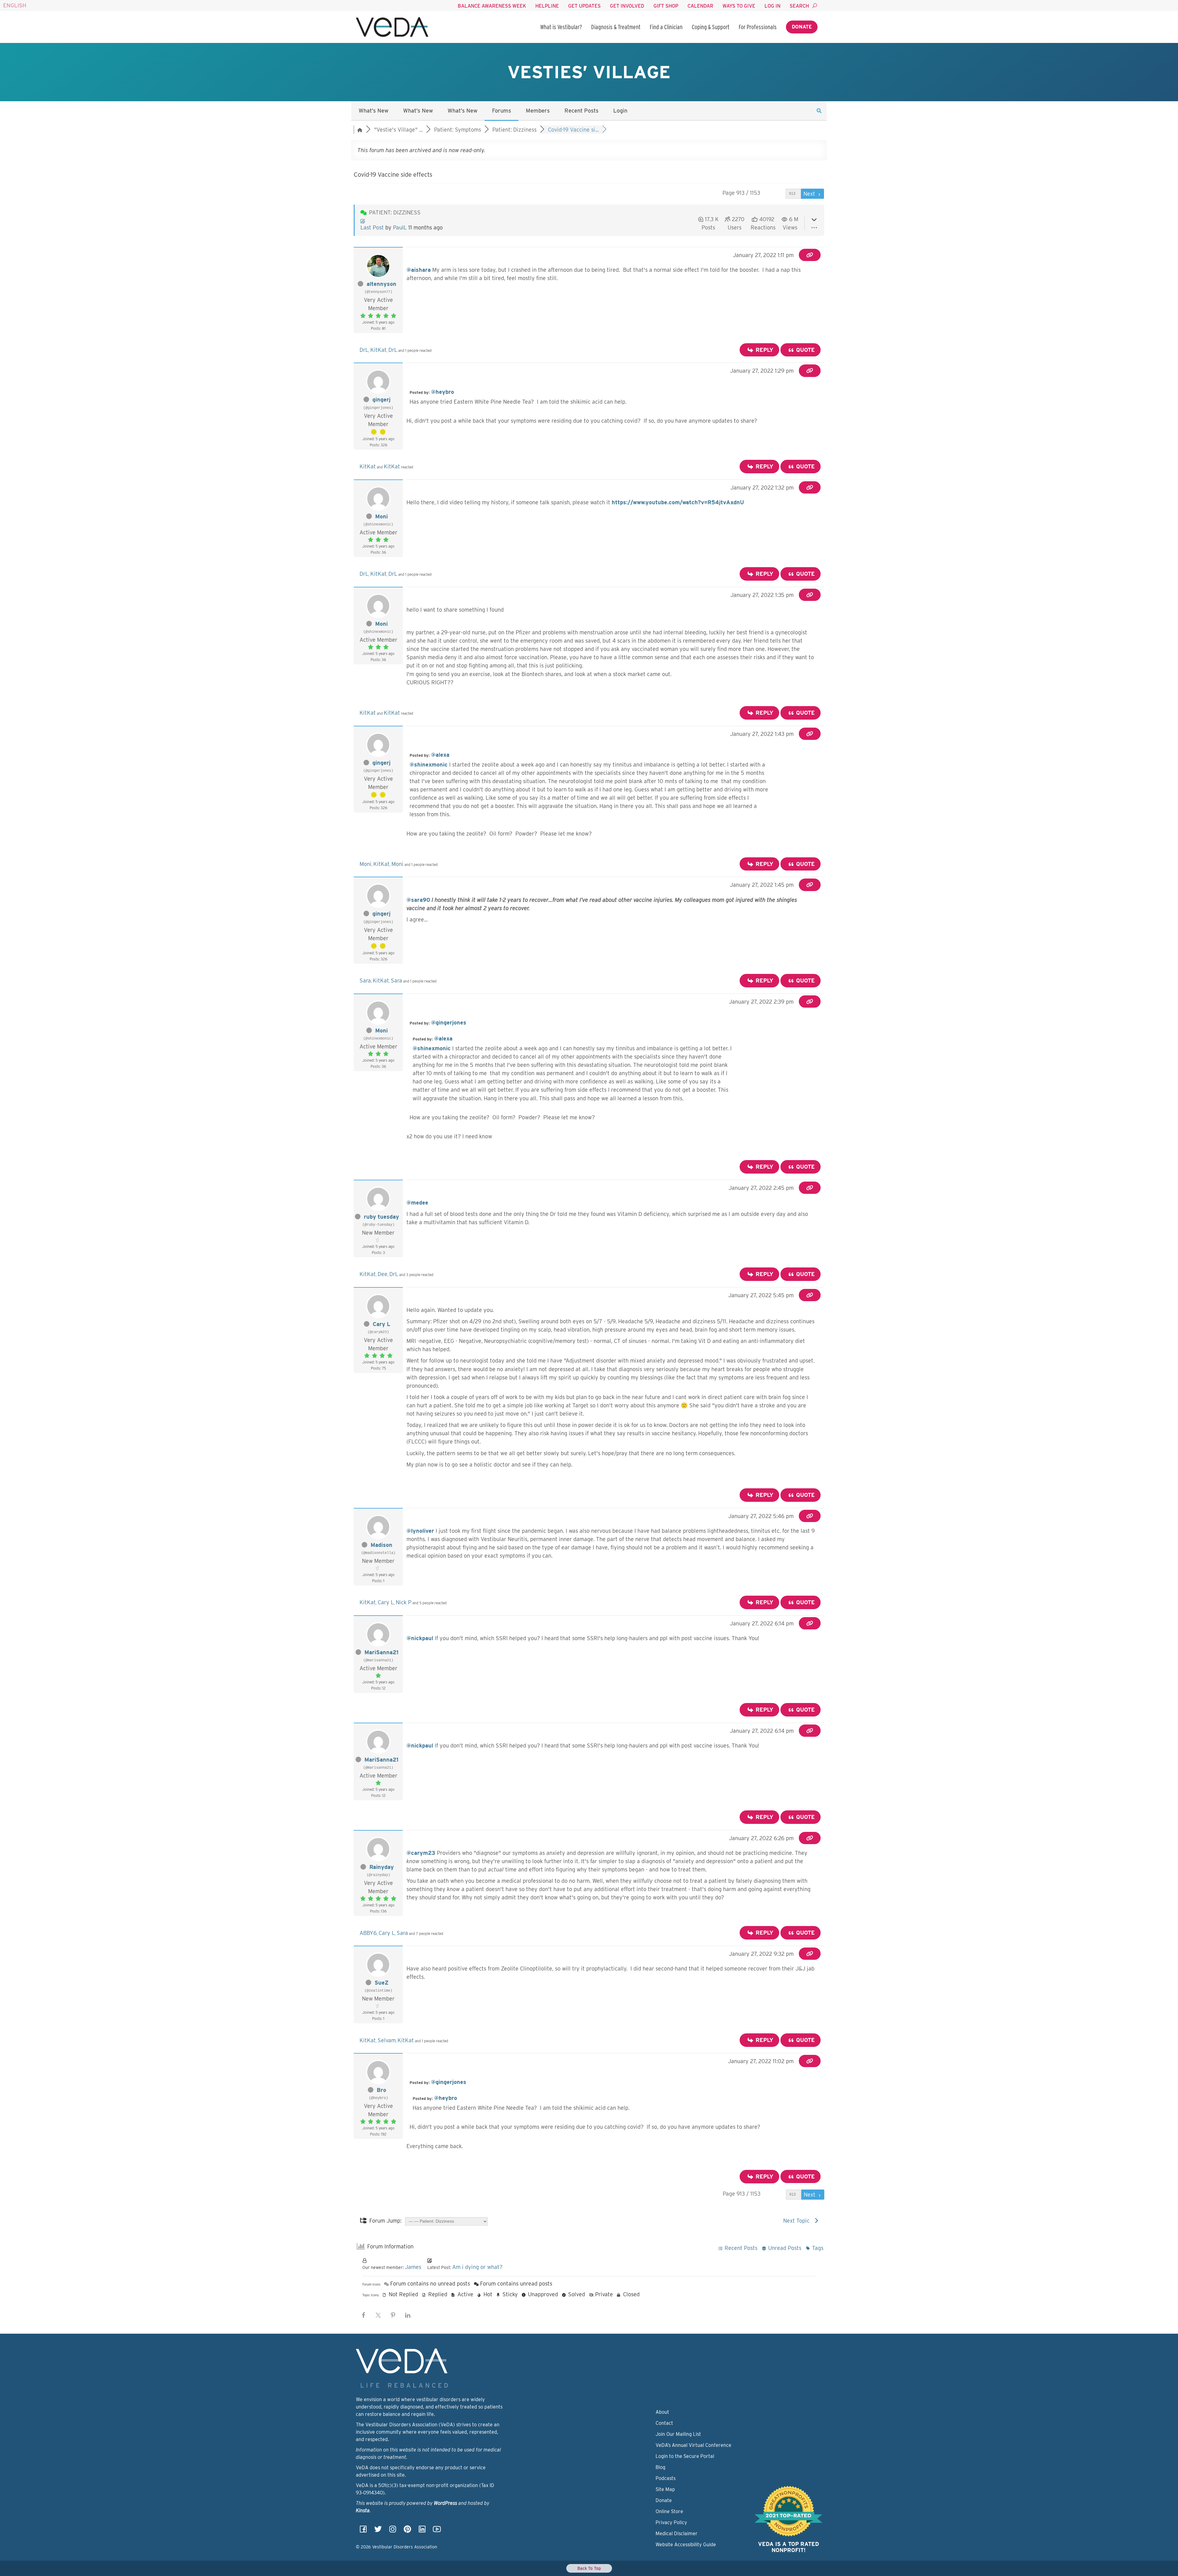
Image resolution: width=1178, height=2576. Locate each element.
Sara (365, 980)
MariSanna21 (381, 1652)
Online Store (669, 2511)
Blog (660, 2467)
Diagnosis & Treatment (616, 27)
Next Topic (798, 2221)
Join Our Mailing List (678, 2434)
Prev (777, 194)
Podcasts (666, 2478)
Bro (381, 2090)
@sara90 (418, 900)
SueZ (381, 1983)
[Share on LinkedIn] (408, 2315)
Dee (383, 1274)
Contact (664, 2423)
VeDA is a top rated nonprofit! (789, 2547)
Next (810, 194)
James (413, 2267)
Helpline (547, 6)
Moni (381, 516)
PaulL (400, 227)
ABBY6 (368, 1933)
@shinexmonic (429, 765)
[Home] (392, 27)
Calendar (700, 6)
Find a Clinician (666, 27)
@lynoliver (420, 1531)
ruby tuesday (381, 1217)
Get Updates (584, 6)
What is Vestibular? (561, 27)
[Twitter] (378, 2531)
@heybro (443, 392)
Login (620, 111)
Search (799, 6)
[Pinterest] (407, 2531)
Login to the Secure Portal (685, 2456)
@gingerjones (449, 1023)
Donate (802, 27)
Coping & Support (711, 27)
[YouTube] (437, 2531)
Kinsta (363, 2511)
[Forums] (360, 130)
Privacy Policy (671, 2522)
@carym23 (421, 1853)
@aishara (419, 270)
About (662, 2412)
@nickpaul (420, 1638)
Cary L (381, 1324)
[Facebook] (363, 2531)
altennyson (381, 284)
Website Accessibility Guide (686, 2545)
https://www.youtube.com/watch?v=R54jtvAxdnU (678, 502)
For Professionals (758, 27)
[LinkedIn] (422, 2531)
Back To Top (589, 2568)
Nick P (404, 1602)
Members (538, 111)
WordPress (445, 2503)
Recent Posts (581, 111)
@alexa (440, 755)
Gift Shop (666, 6)
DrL (364, 350)
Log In (772, 6)
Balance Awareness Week (492, 6)
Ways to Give (739, 6)
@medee (417, 1203)
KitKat (378, 350)
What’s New (373, 111)
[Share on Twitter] (378, 2315)
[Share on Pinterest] (393, 2315)
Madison (381, 1545)
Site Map (665, 2489)
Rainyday (382, 1867)
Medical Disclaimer (677, 2534)
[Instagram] (393, 2531)
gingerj (381, 400)
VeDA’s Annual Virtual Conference (693, 2445)
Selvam (387, 2040)
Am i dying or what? (477, 2267)
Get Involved (627, 6)
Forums (502, 111)
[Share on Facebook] (364, 2315)
